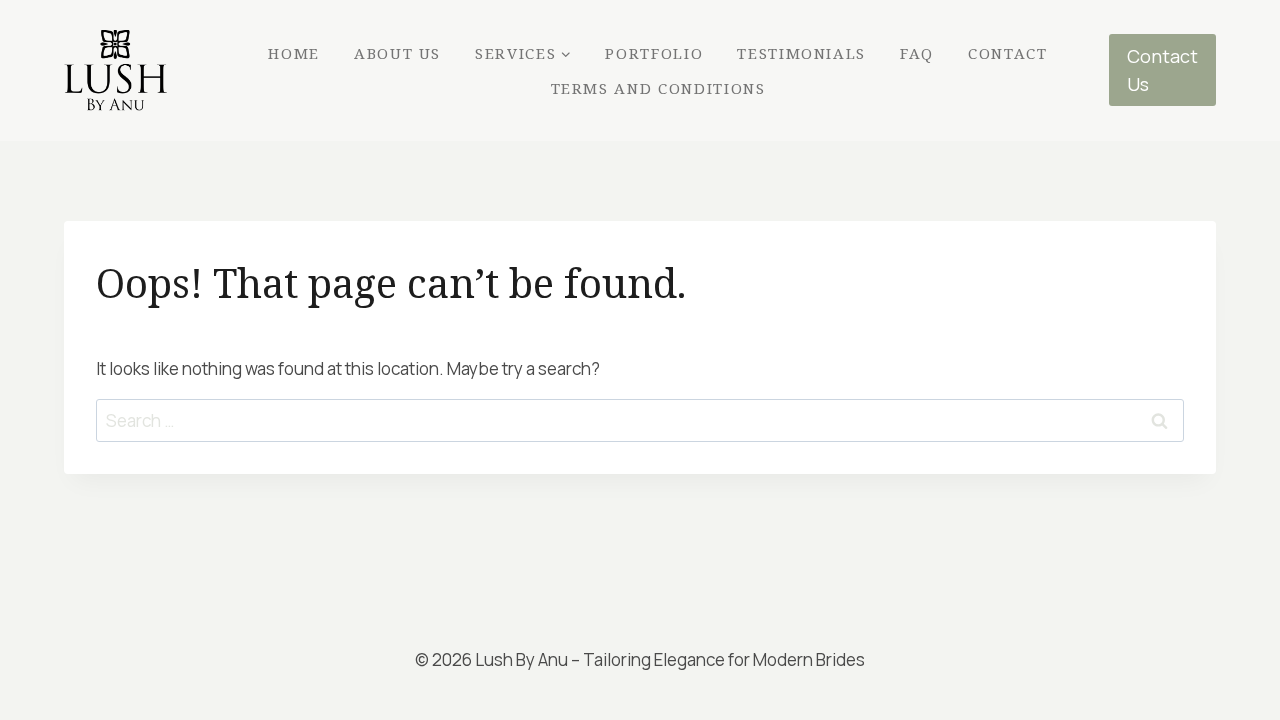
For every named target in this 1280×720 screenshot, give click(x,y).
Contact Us (1162, 70)
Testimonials (801, 53)
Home (294, 53)
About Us (397, 53)
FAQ (917, 53)
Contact (1008, 53)
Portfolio (654, 53)
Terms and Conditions (658, 88)
